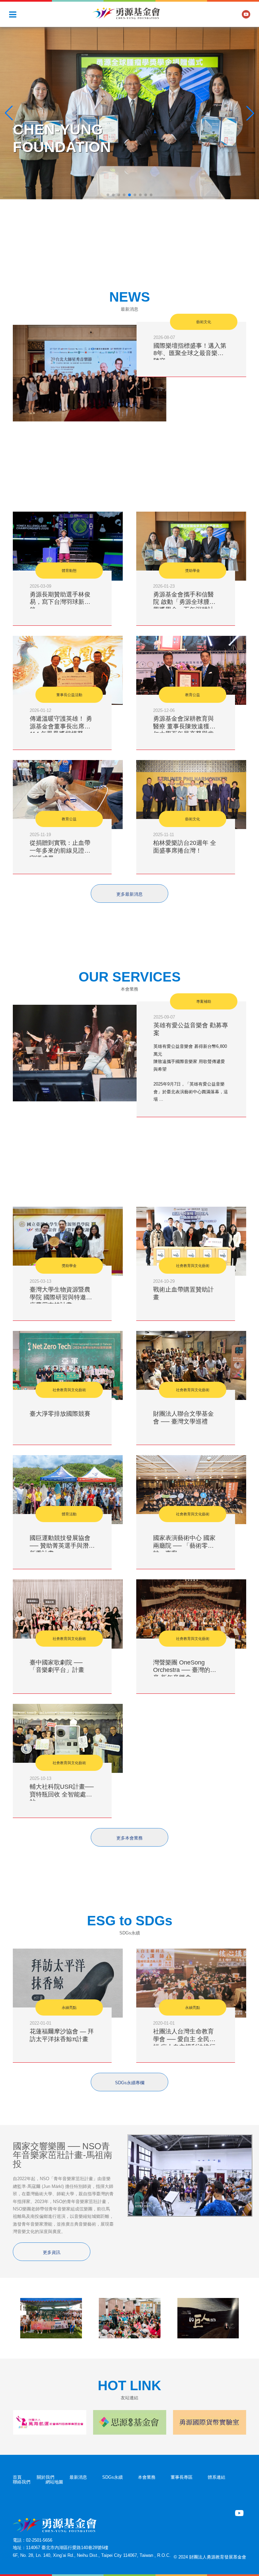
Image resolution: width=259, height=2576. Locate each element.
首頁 (17, 2477)
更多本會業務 (129, 1838)
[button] (108, 195)
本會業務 (147, 2477)
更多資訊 (52, 2252)
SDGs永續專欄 (130, 2083)
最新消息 (78, 2477)
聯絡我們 (22, 2482)
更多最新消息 (129, 894)
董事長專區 (182, 2477)
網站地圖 (54, 2482)
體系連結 (217, 2477)
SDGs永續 (112, 2477)
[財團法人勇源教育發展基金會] (126, 13)
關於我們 (46, 2477)
